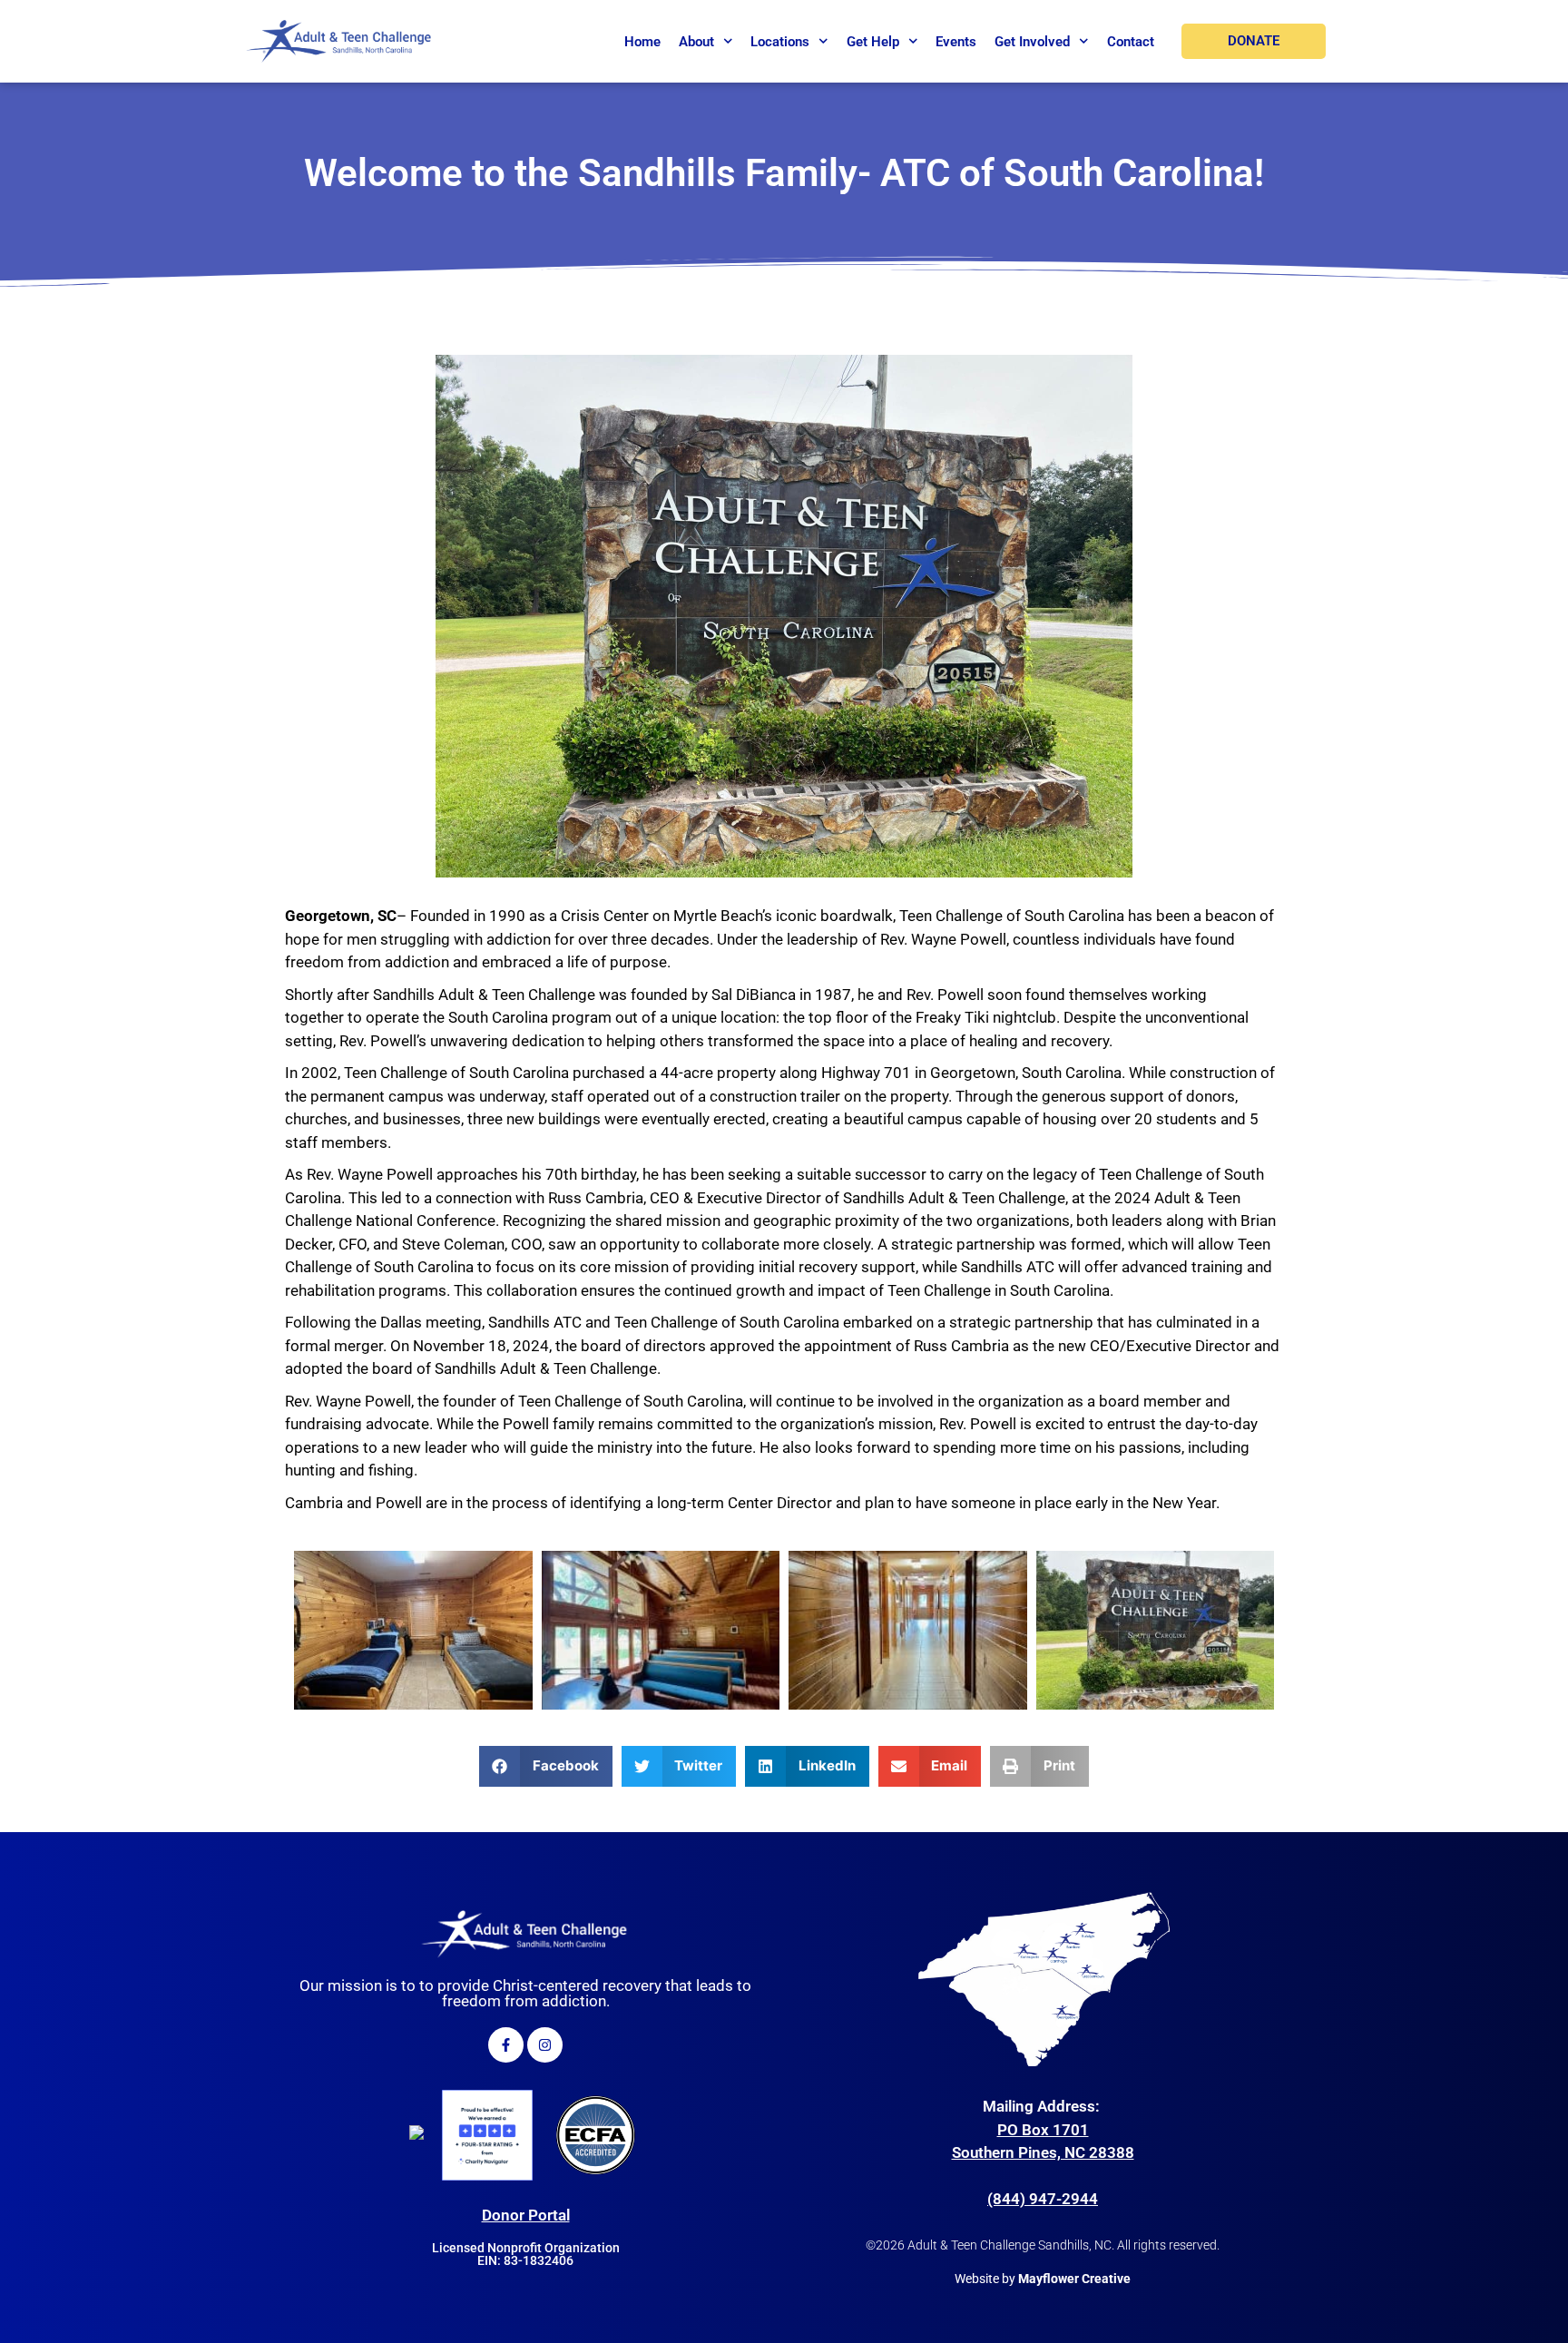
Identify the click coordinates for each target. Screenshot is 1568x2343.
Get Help (873, 42)
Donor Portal (526, 2215)
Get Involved (1032, 42)
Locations (780, 42)
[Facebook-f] (506, 2045)
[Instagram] (545, 2045)
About (696, 42)
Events (956, 42)
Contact (1131, 42)
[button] (546, 1766)
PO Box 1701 (1043, 2130)
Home (642, 42)
